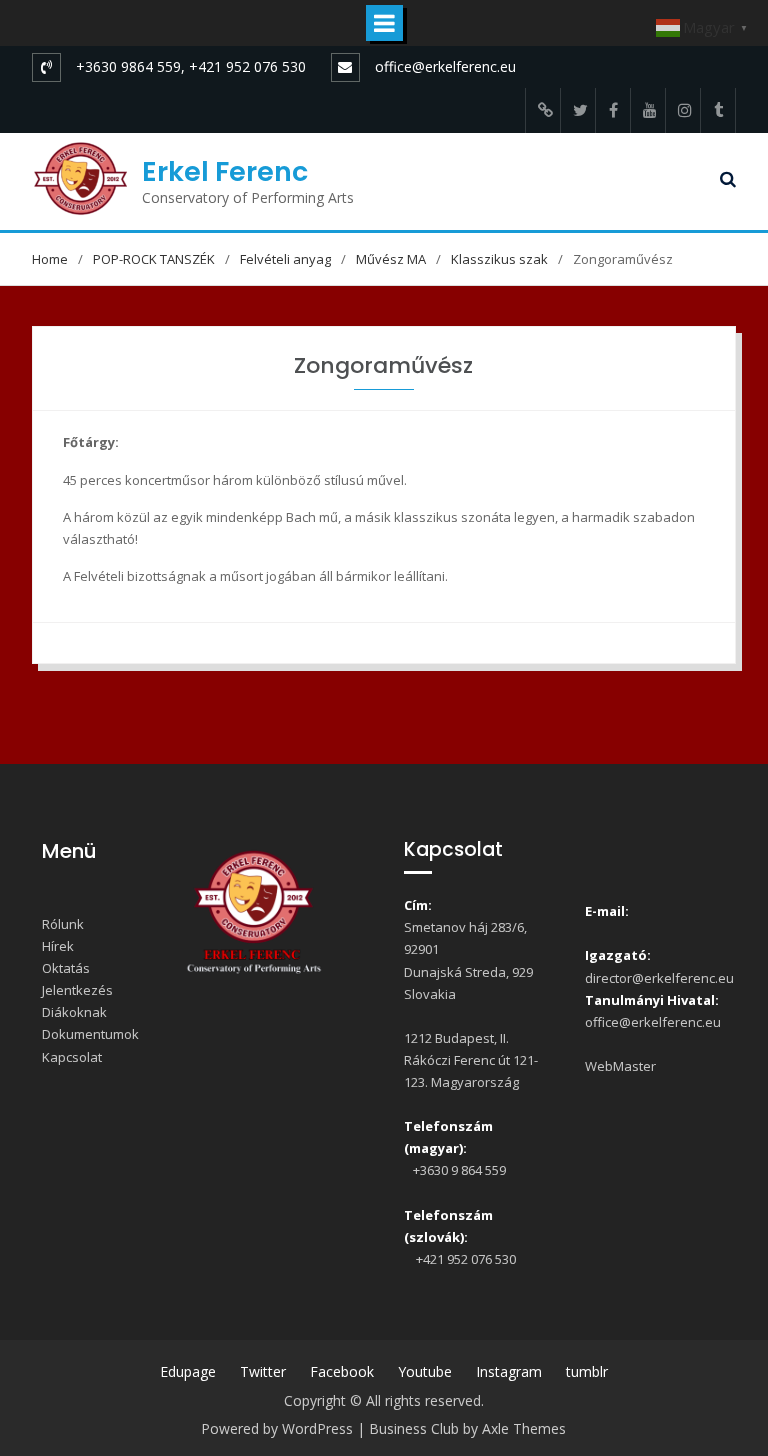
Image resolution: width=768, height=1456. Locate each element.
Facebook (342, 1371)
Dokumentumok (90, 1034)
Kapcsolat (72, 1057)
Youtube (425, 1371)
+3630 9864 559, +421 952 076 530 (191, 66)
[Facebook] (613, 110)
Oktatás (66, 968)
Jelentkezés (77, 990)
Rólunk (63, 924)
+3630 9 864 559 (458, 1170)
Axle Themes (524, 1428)
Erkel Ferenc (225, 171)
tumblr (587, 1371)
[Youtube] (648, 110)
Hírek (58, 946)
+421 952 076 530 (463, 1259)
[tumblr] (718, 110)
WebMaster (620, 1066)
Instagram (509, 1371)
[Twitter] (578, 110)
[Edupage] (543, 110)
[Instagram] (683, 110)
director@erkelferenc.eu (659, 978)
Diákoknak (74, 1012)
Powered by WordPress (277, 1428)
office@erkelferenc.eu (445, 66)
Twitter (263, 1371)
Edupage (188, 1371)
